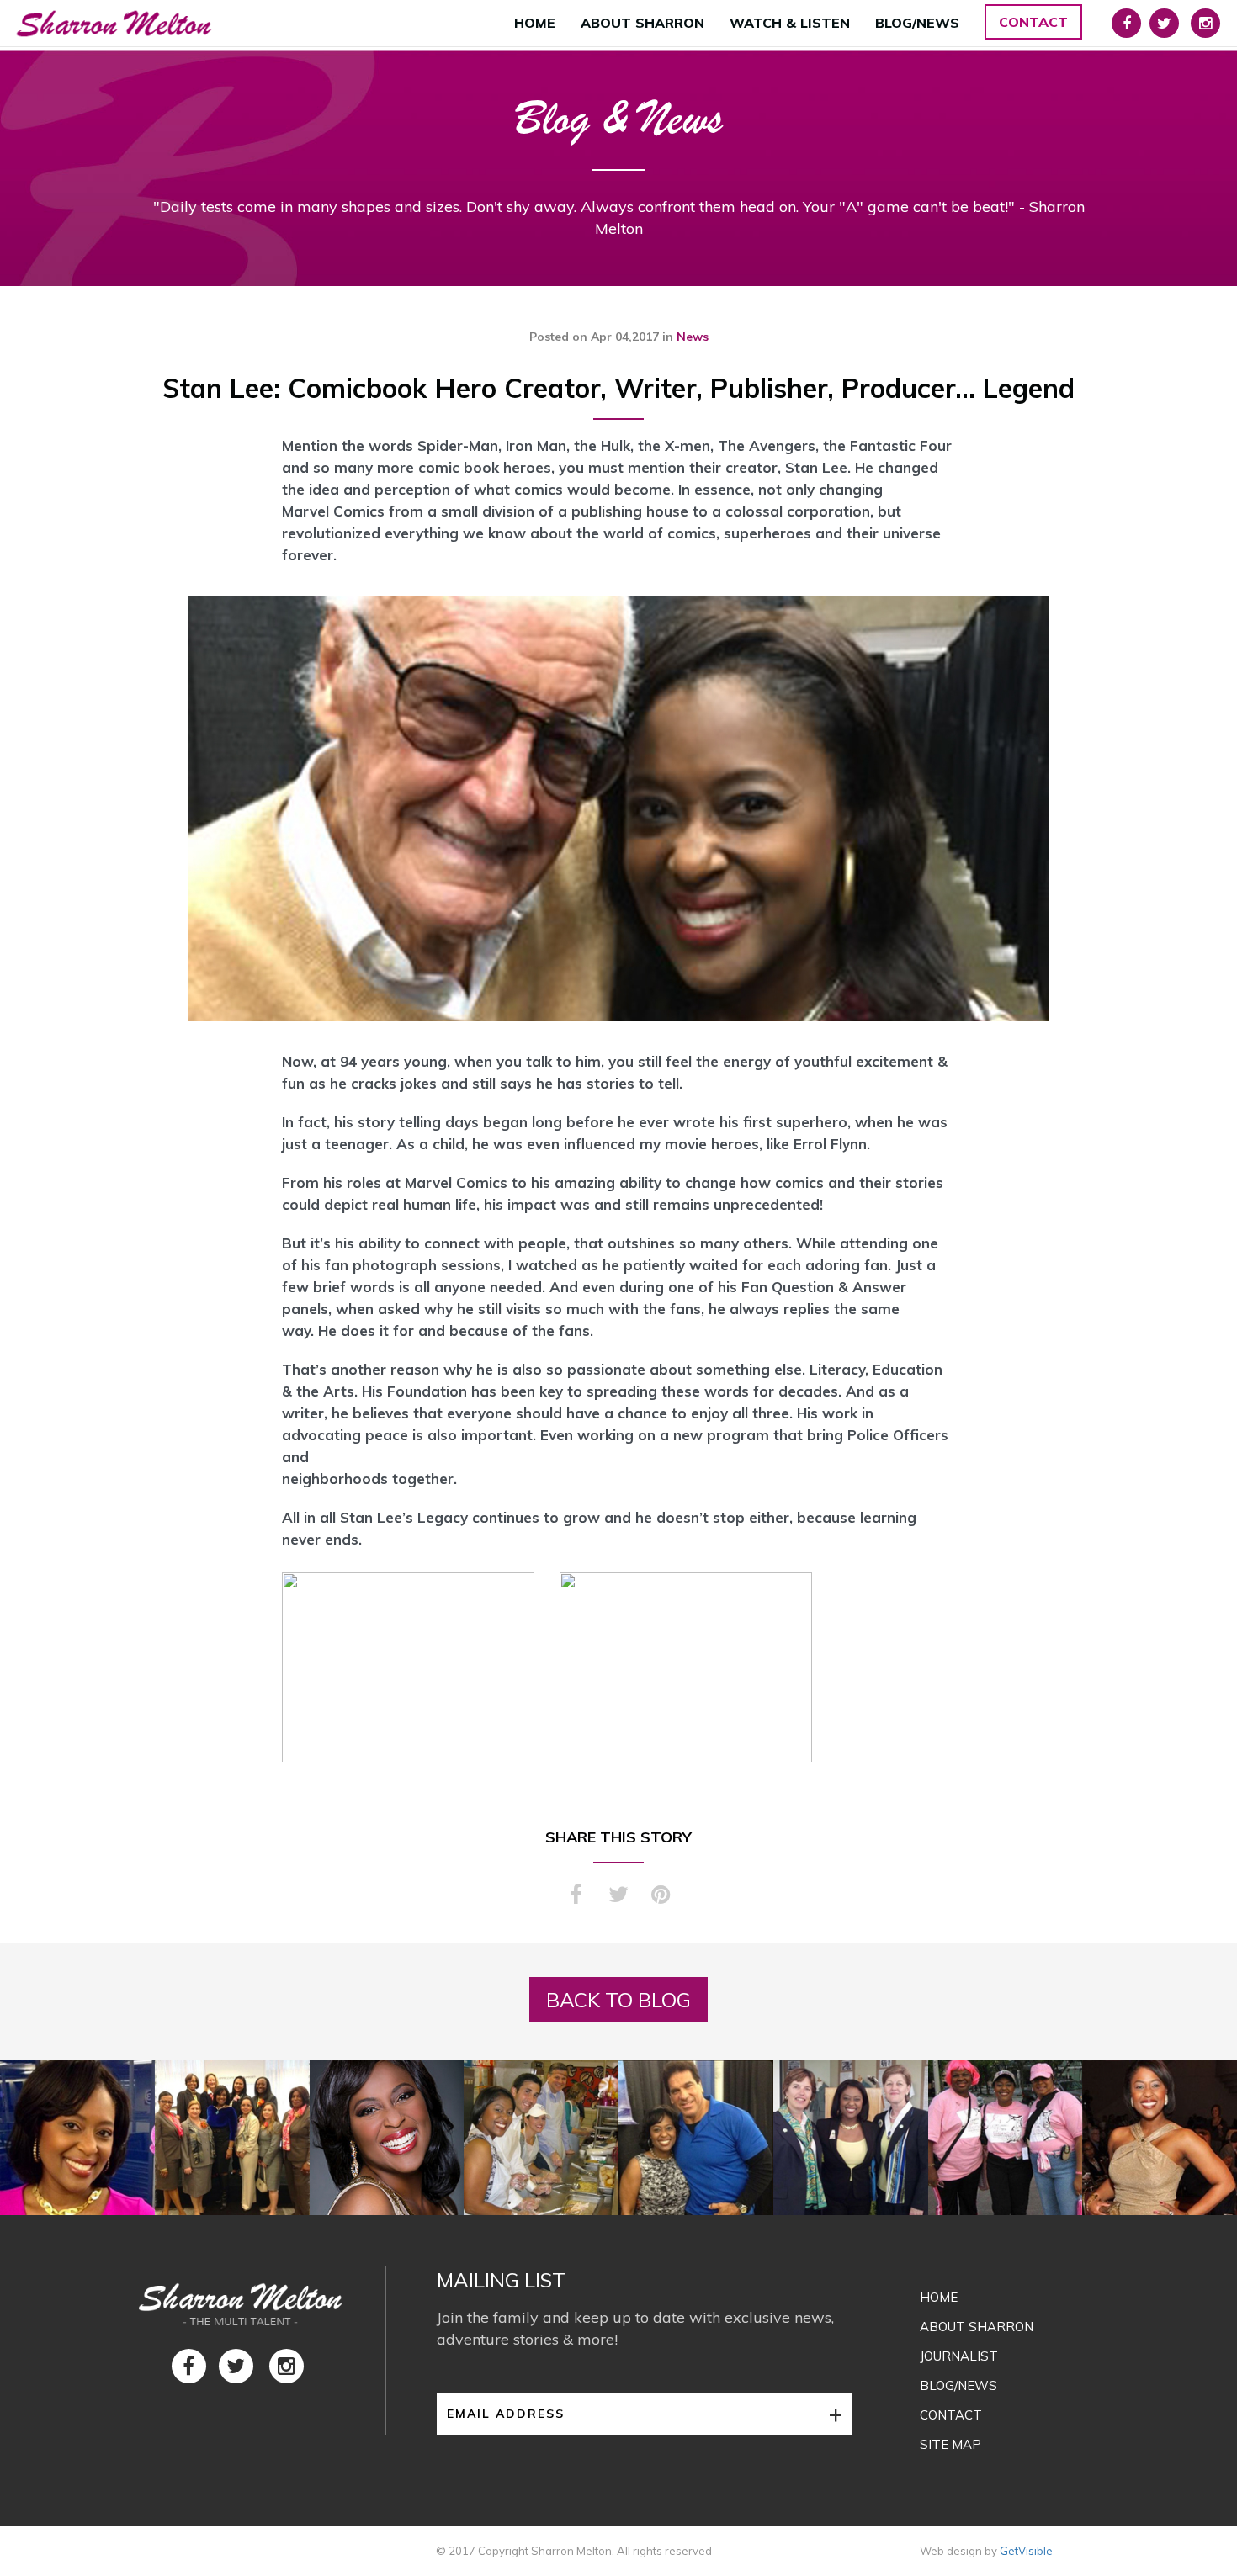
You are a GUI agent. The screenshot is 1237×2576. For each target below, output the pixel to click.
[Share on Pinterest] (661, 1903)
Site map (950, 2444)
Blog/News (917, 23)
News (693, 337)
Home (535, 23)
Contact (1033, 22)
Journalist (959, 2356)
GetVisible (1026, 2551)
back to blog (618, 2000)
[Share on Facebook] (576, 1903)
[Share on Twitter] (618, 1903)
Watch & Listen (790, 23)
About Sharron (642, 23)
